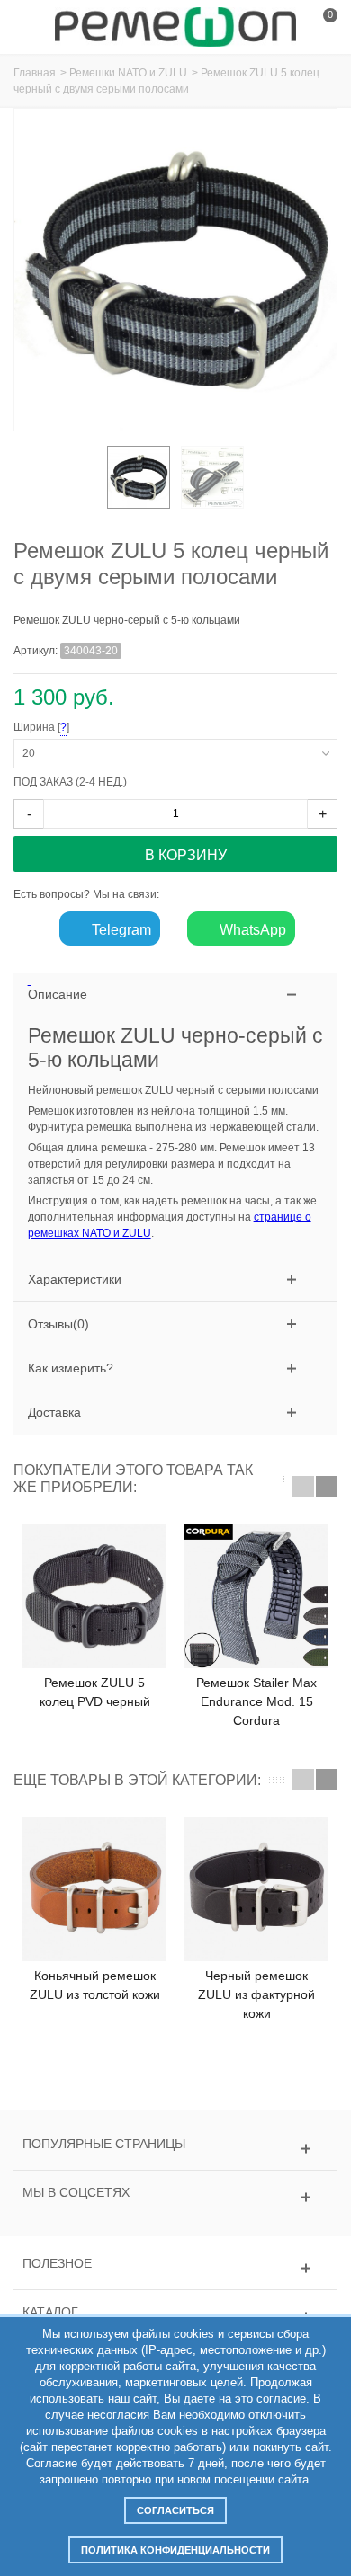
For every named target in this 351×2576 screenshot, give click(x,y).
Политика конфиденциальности (175, 2550)
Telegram (120, 930)
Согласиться (175, 2510)
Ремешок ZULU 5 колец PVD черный (95, 1692)
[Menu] (36, 27)
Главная (35, 73)
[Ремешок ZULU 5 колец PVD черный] (94, 1596)
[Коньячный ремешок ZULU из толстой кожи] (94, 1889)
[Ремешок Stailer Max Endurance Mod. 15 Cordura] (256, 1596)
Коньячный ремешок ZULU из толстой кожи (95, 1985)
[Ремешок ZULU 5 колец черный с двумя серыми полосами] (139, 477)
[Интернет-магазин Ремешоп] (175, 26)
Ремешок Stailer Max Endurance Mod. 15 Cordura (256, 1701)
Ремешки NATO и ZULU (128, 73)
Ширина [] (153, 728)
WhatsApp (251, 930)
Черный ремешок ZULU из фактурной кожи (256, 1994)
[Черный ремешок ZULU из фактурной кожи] (256, 1889)
